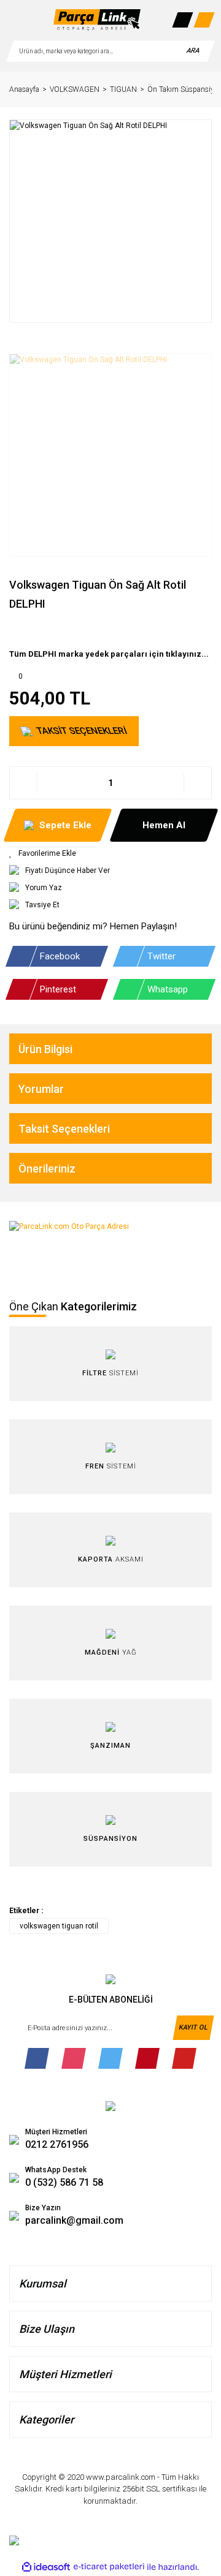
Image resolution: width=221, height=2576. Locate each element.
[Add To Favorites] (110, 853)
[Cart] (204, 20)
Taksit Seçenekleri (64, 1129)
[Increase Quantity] (197, 783)
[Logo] (97, 20)
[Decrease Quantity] (24, 783)
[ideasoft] (46, 2567)
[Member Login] (182, 20)
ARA (193, 51)
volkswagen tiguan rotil (59, 1926)
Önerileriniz (47, 1169)
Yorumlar (41, 1089)
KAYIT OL (193, 2027)
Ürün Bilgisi (45, 1049)
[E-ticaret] (109, 2567)
